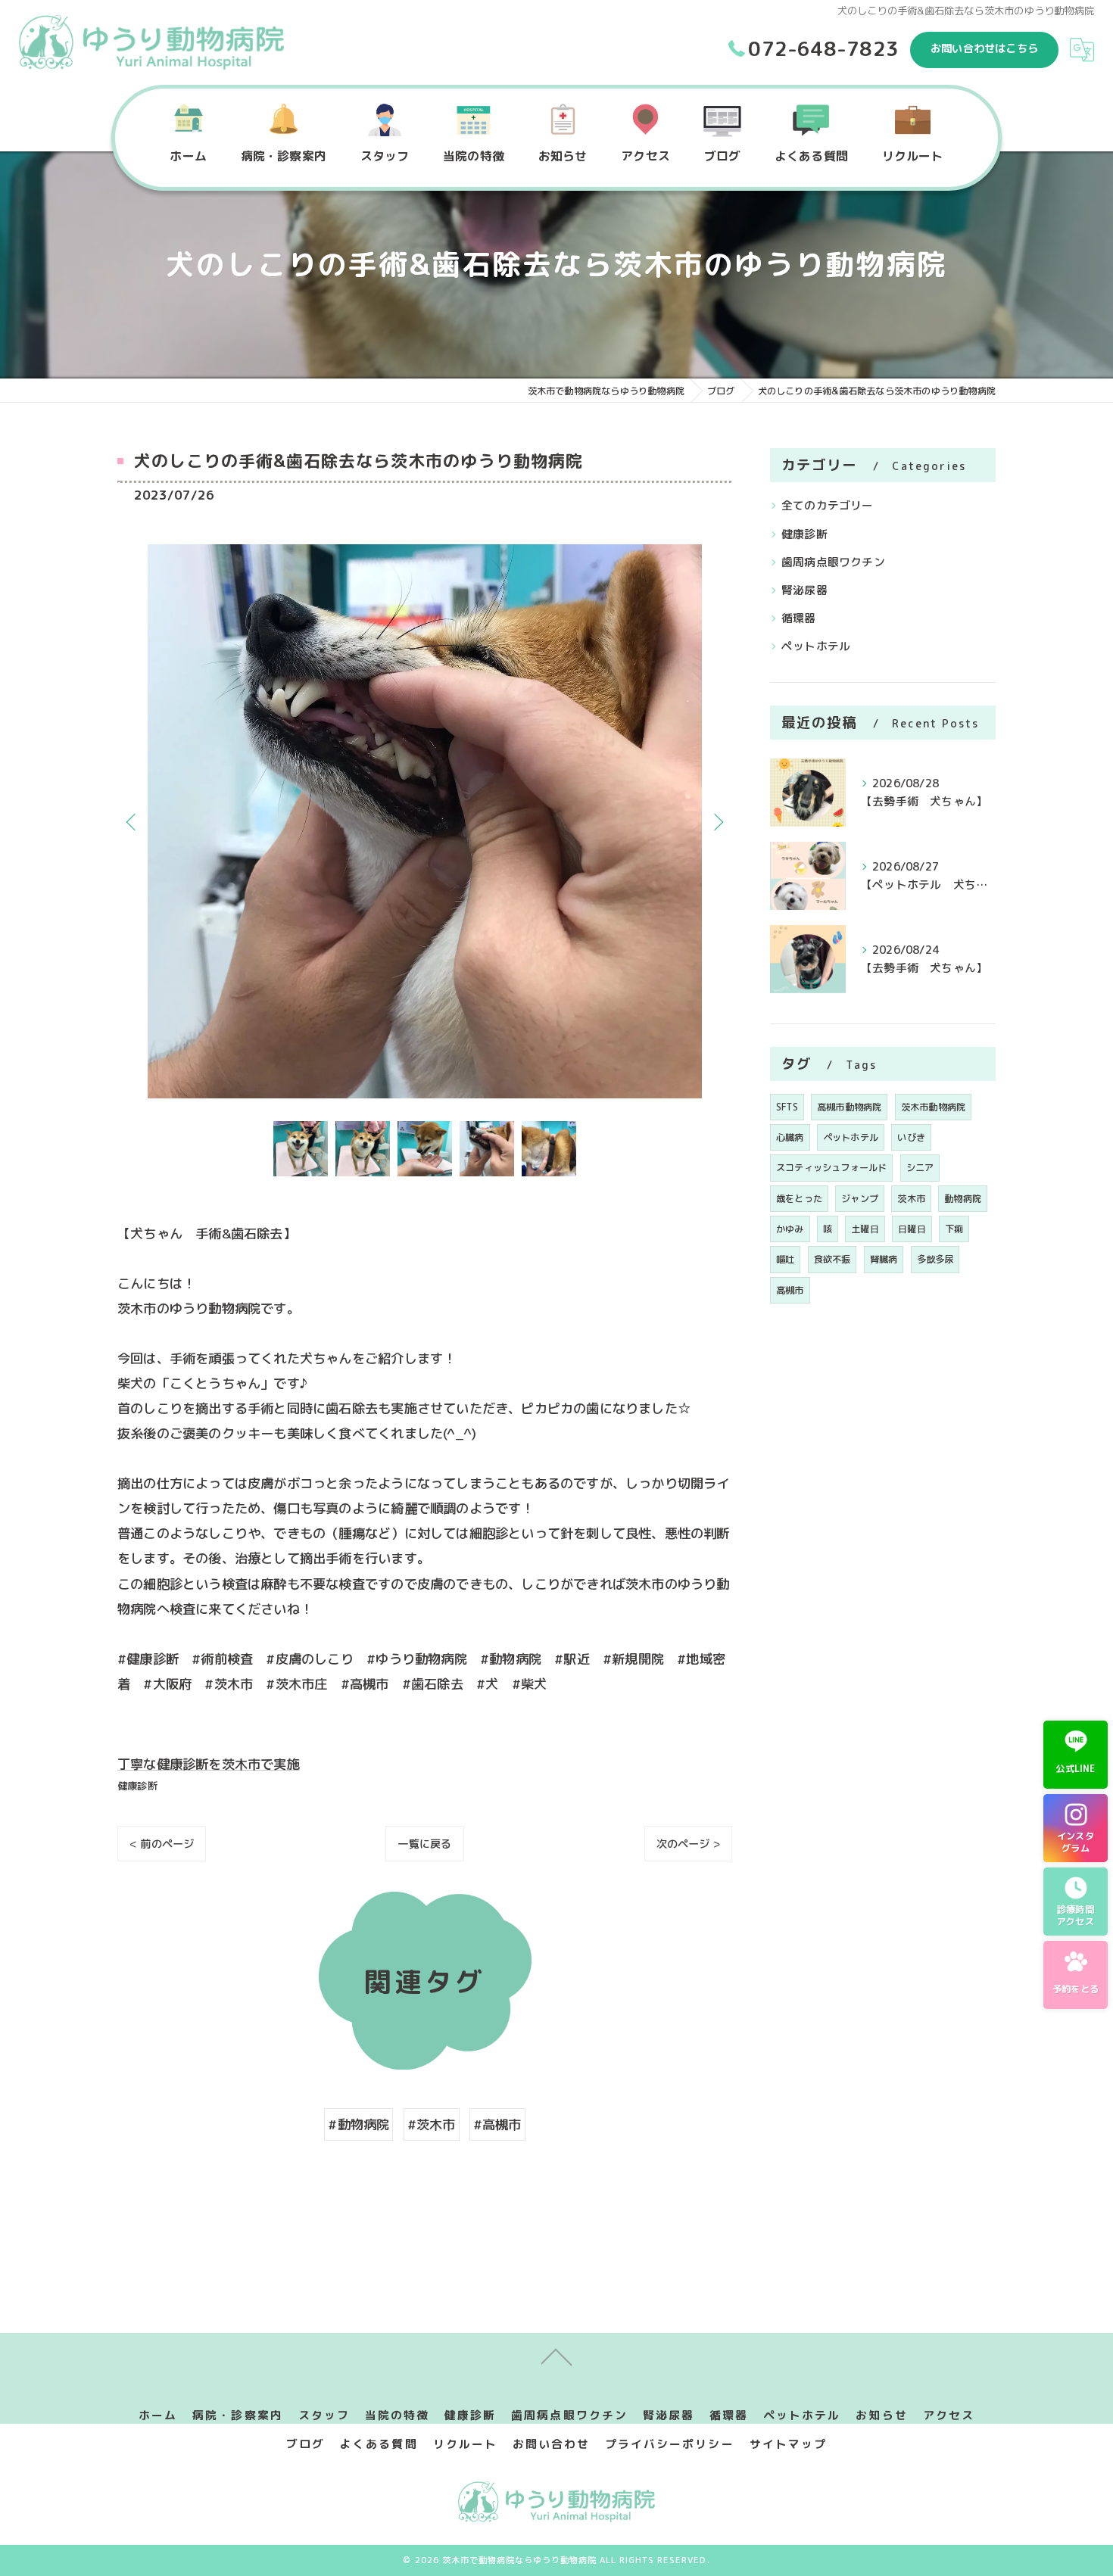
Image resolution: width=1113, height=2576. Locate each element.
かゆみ (790, 1229)
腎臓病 (884, 1259)
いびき (911, 1137)
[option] (425, 821)
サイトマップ (788, 2444)
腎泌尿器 (804, 590)
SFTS (787, 1107)
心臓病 (790, 1137)
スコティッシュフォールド (831, 1168)
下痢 (954, 1229)
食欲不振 (832, 1259)
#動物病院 (359, 2124)
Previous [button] (132, 821)
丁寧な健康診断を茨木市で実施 (209, 1764)
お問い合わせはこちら (984, 48)
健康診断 (137, 1786)
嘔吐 (785, 1259)
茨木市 (911, 1199)
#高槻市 (497, 2124)
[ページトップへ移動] (556, 2356)
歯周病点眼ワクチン (833, 562)
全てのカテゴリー (828, 505)
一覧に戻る (424, 1844)
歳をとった (799, 1199)
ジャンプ (860, 1199)
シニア (920, 1168)
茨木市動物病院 (933, 1107)
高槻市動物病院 (849, 1107)
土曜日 (865, 1229)
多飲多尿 (935, 1259)
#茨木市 (432, 2124)
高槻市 (790, 1290)
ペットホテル (816, 646)
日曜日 (912, 1229)
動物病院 (963, 1199)
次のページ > (688, 1844)
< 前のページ (162, 1844)
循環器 (799, 618)
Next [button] (717, 821)
